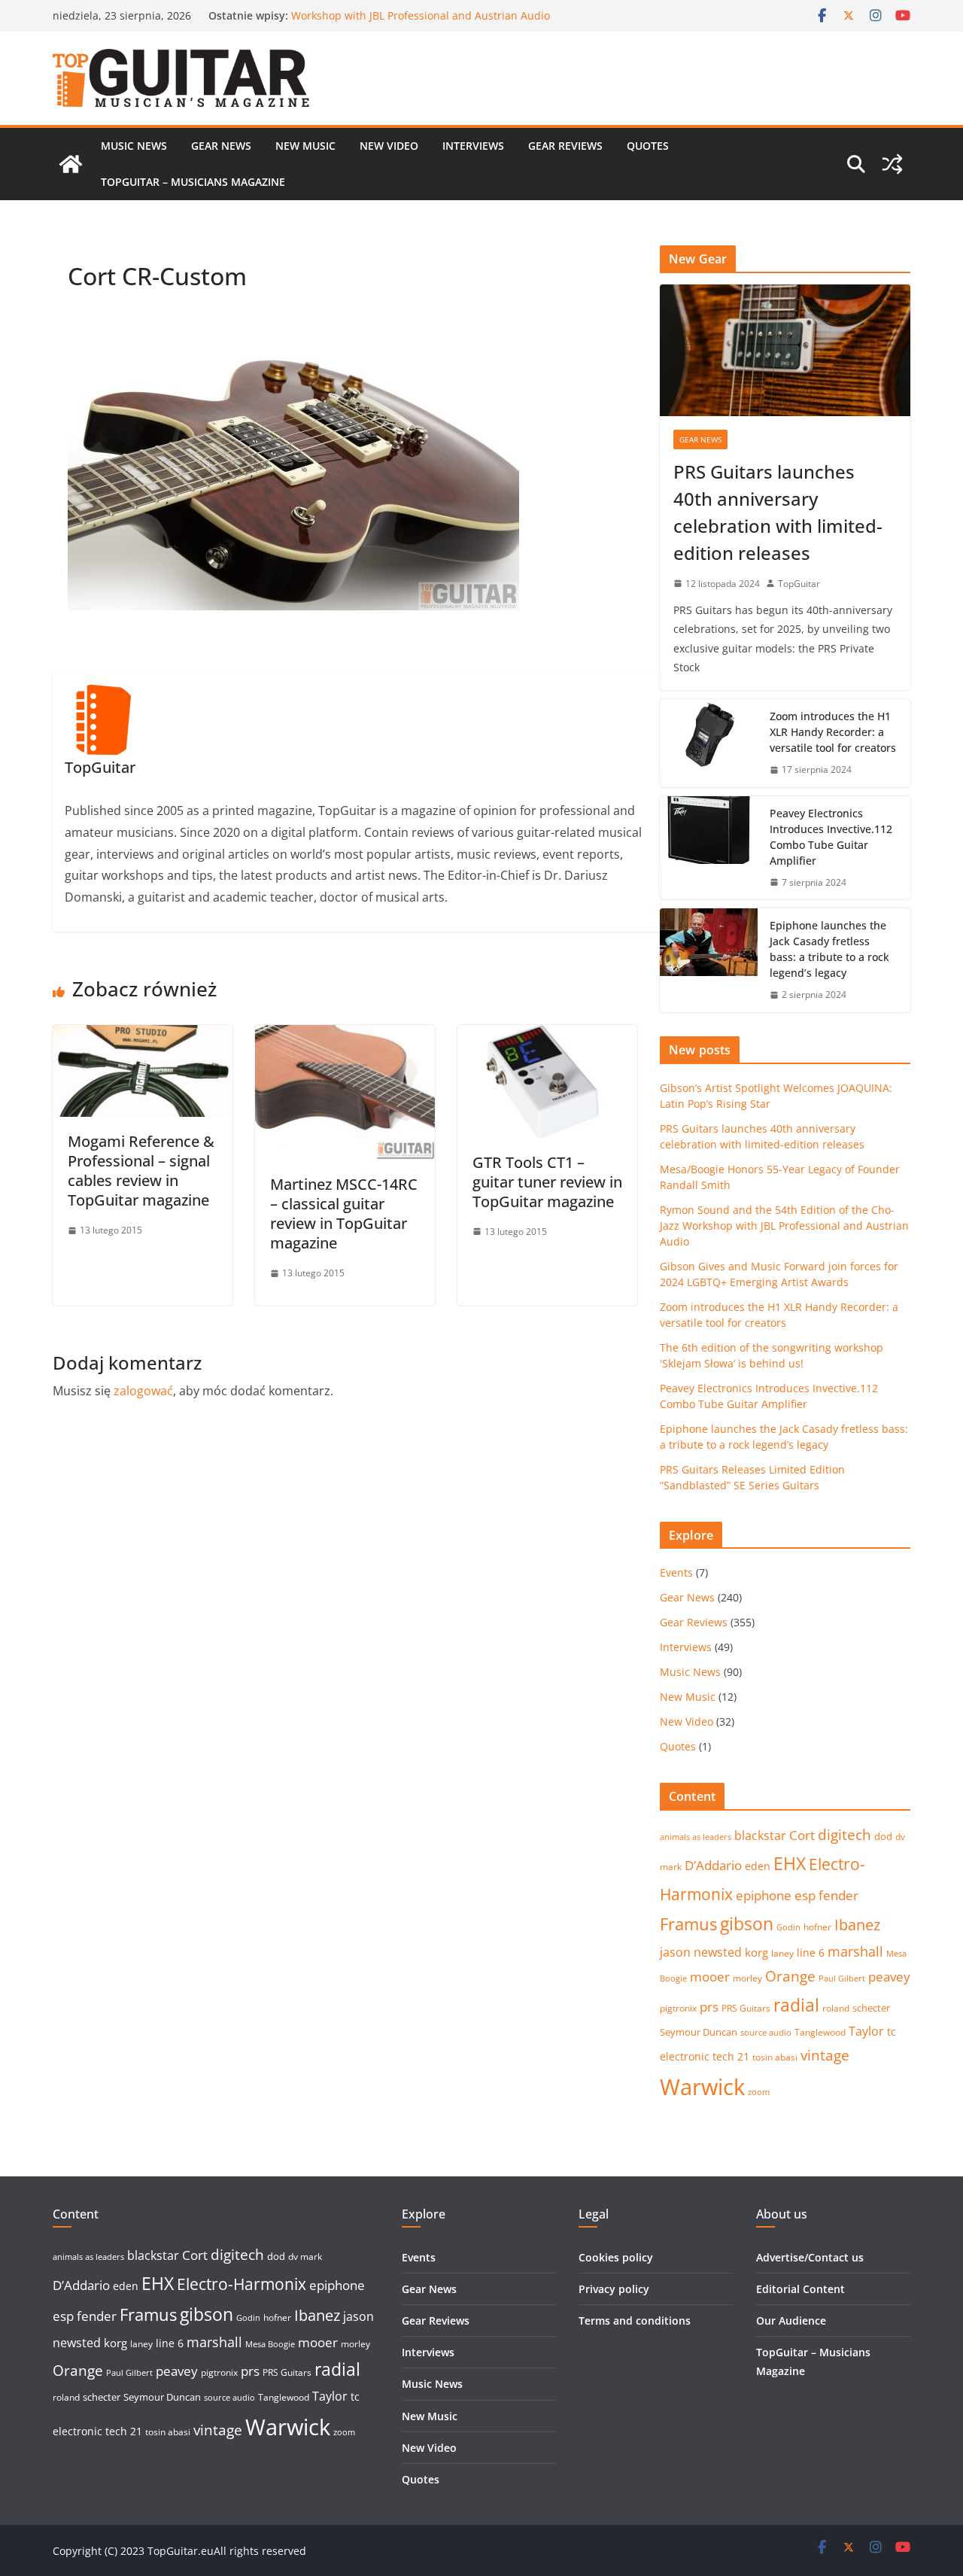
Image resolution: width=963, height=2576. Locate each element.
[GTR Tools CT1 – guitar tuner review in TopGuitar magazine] (547, 1036)
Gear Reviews (565, 146)
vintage (825, 2055)
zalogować (143, 1391)
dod (883, 1836)
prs (709, 2007)
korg (756, 1952)
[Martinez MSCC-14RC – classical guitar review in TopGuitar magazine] (345, 1036)
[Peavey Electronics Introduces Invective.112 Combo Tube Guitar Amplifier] (709, 848)
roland (836, 2008)
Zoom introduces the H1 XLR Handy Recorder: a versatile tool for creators (833, 732)
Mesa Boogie (270, 2344)
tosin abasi (775, 2057)
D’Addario (713, 1865)
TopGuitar (799, 584)
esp (805, 1895)
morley (747, 1978)
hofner (817, 1927)
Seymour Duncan (699, 2032)
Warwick (702, 2087)
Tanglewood (820, 2032)
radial (796, 2005)
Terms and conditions (635, 2321)
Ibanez (857, 1925)
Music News (134, 146)
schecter (871, 2008)
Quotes (648, 146)
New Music (305, 146)
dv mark (305, 2257)
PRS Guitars (746, 2008)
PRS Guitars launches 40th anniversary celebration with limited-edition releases (778, 512)
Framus (688, 1924)
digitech (845, 1835)
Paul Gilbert (842, 1978)
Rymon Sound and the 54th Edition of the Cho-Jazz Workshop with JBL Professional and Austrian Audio (421, 23)
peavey (889, 1977)
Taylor (866, 2031)
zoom (759, 2092)
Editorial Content (800, 2289)
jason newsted (701, 1952)
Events (676, 1572)
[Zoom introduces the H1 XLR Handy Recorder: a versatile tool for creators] (709, 743)
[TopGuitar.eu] (71, 164)
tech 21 (731, 2056)
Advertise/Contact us (810, 2257)
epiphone (764, 1895)
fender (838, 1895)
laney (782, 1953)
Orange (790, 1976)
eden (758, 1866)
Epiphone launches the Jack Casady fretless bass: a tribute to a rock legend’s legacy (829, 949)
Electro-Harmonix (242, 2284)
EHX (790, 1863)
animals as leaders (696, 1837)
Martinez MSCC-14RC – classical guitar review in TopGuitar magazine (344, 1213)
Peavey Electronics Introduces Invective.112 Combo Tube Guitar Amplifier (831, 837)
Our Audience (791, 2321)
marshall (855, 1951)
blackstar (760, 1835)
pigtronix (678, 2008)
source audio (766, 2033)
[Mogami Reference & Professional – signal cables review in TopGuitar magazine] (143, 1036)
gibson (747, 1924)
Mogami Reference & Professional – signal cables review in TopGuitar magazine (141, 1171)
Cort (802, 1835)
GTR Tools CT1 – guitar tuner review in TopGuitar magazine (547, 1182)
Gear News (221, 146)
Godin (788, 1927)
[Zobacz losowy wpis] (892, 164)
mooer (710, 1977)
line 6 (811, 1953)
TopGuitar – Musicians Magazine (193, 182)
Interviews (473, 146)
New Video (389, 146)
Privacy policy (614, 2289)
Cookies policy (616, 2257)
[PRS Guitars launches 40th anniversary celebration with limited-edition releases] (785, 350)
